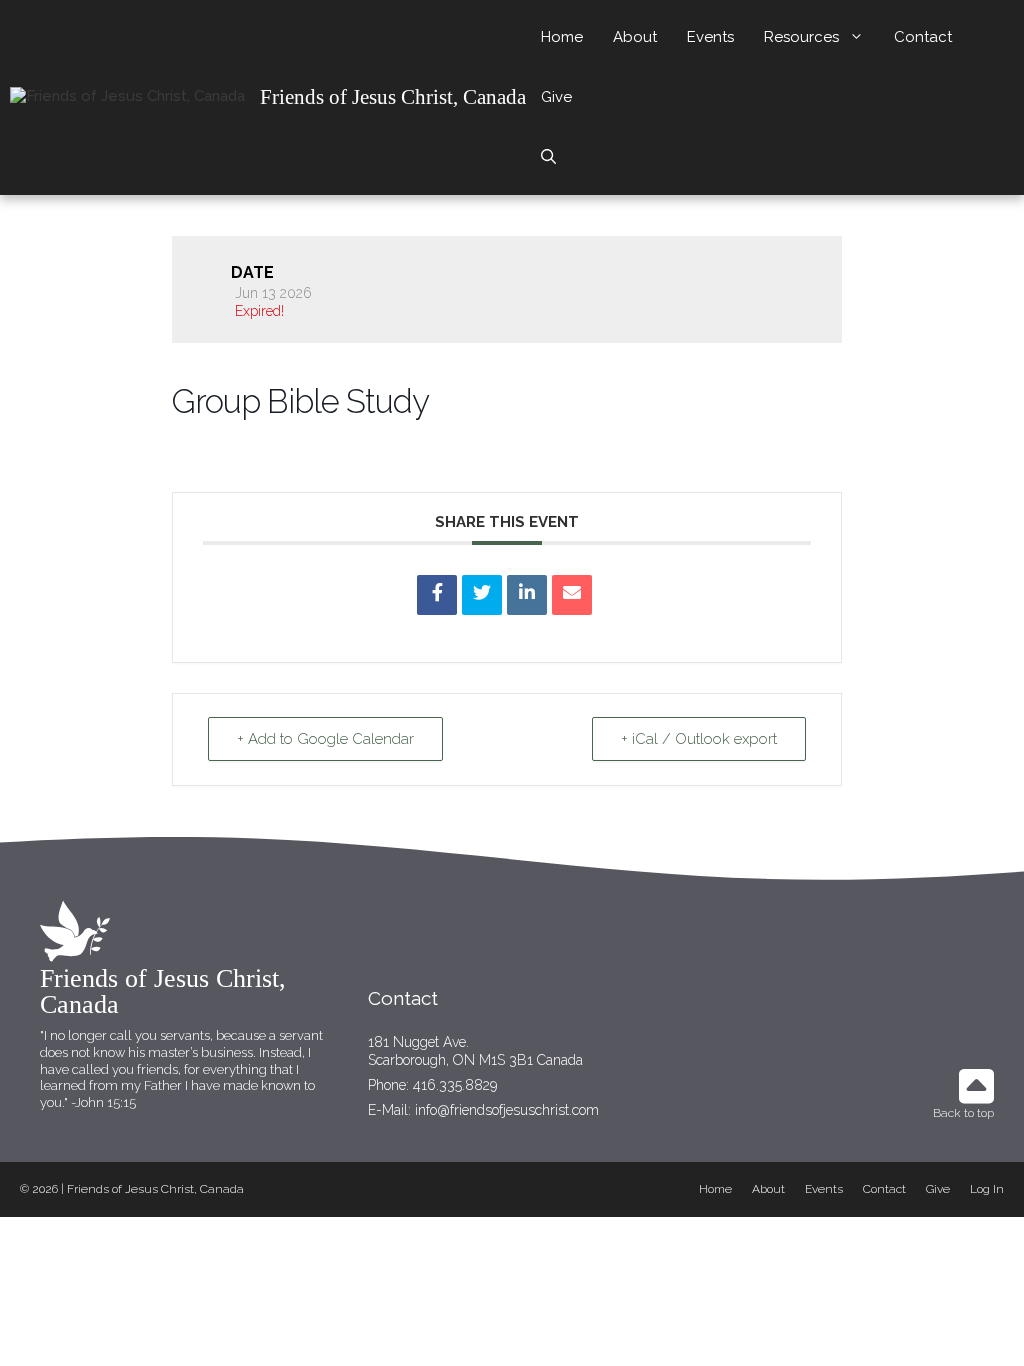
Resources (801, 37)
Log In (987, 1189)
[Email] (572, 595)
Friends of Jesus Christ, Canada (393, 97)
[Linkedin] (527, 595)
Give (556, 97)
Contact (923, 37)
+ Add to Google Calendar (325, 739)
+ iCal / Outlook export (699, 739)
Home (562, 37)
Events (710, 37)
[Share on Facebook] (437, 595)
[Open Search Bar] (548, 157)
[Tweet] (482, 595)
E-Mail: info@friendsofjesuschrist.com (483, 1110)
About (635, 37)
